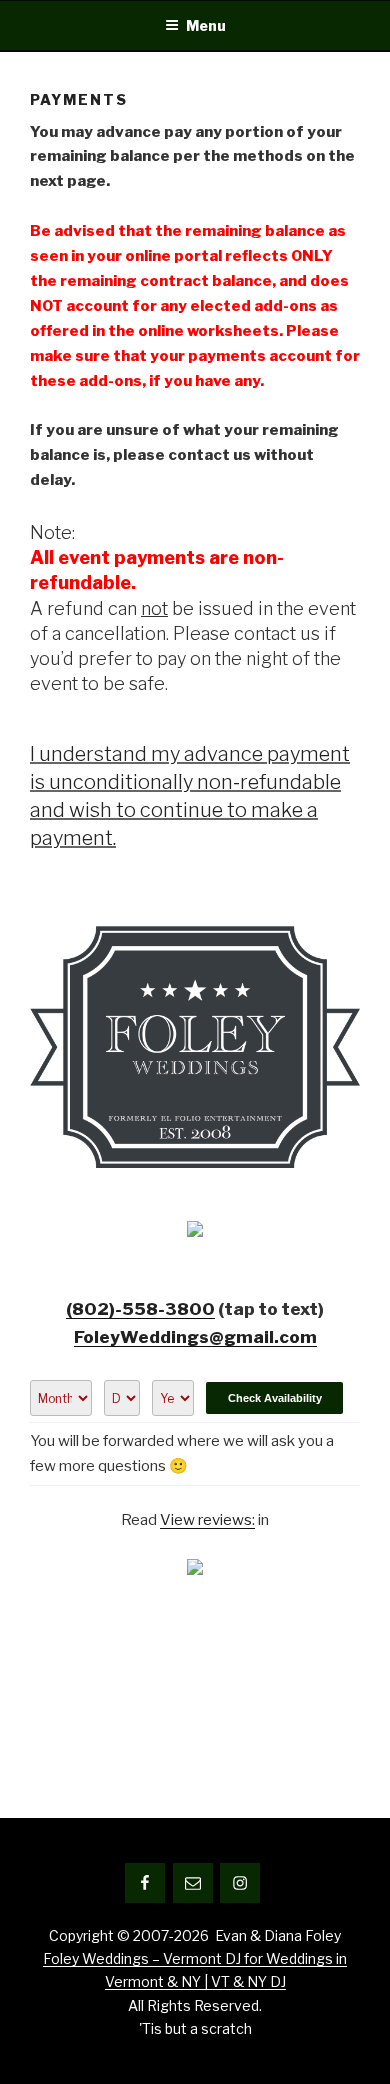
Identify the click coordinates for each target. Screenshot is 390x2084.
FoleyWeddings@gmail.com (195, 1337)
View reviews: (207, 1520)
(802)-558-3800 (140, 1309)
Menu (206, 25)
